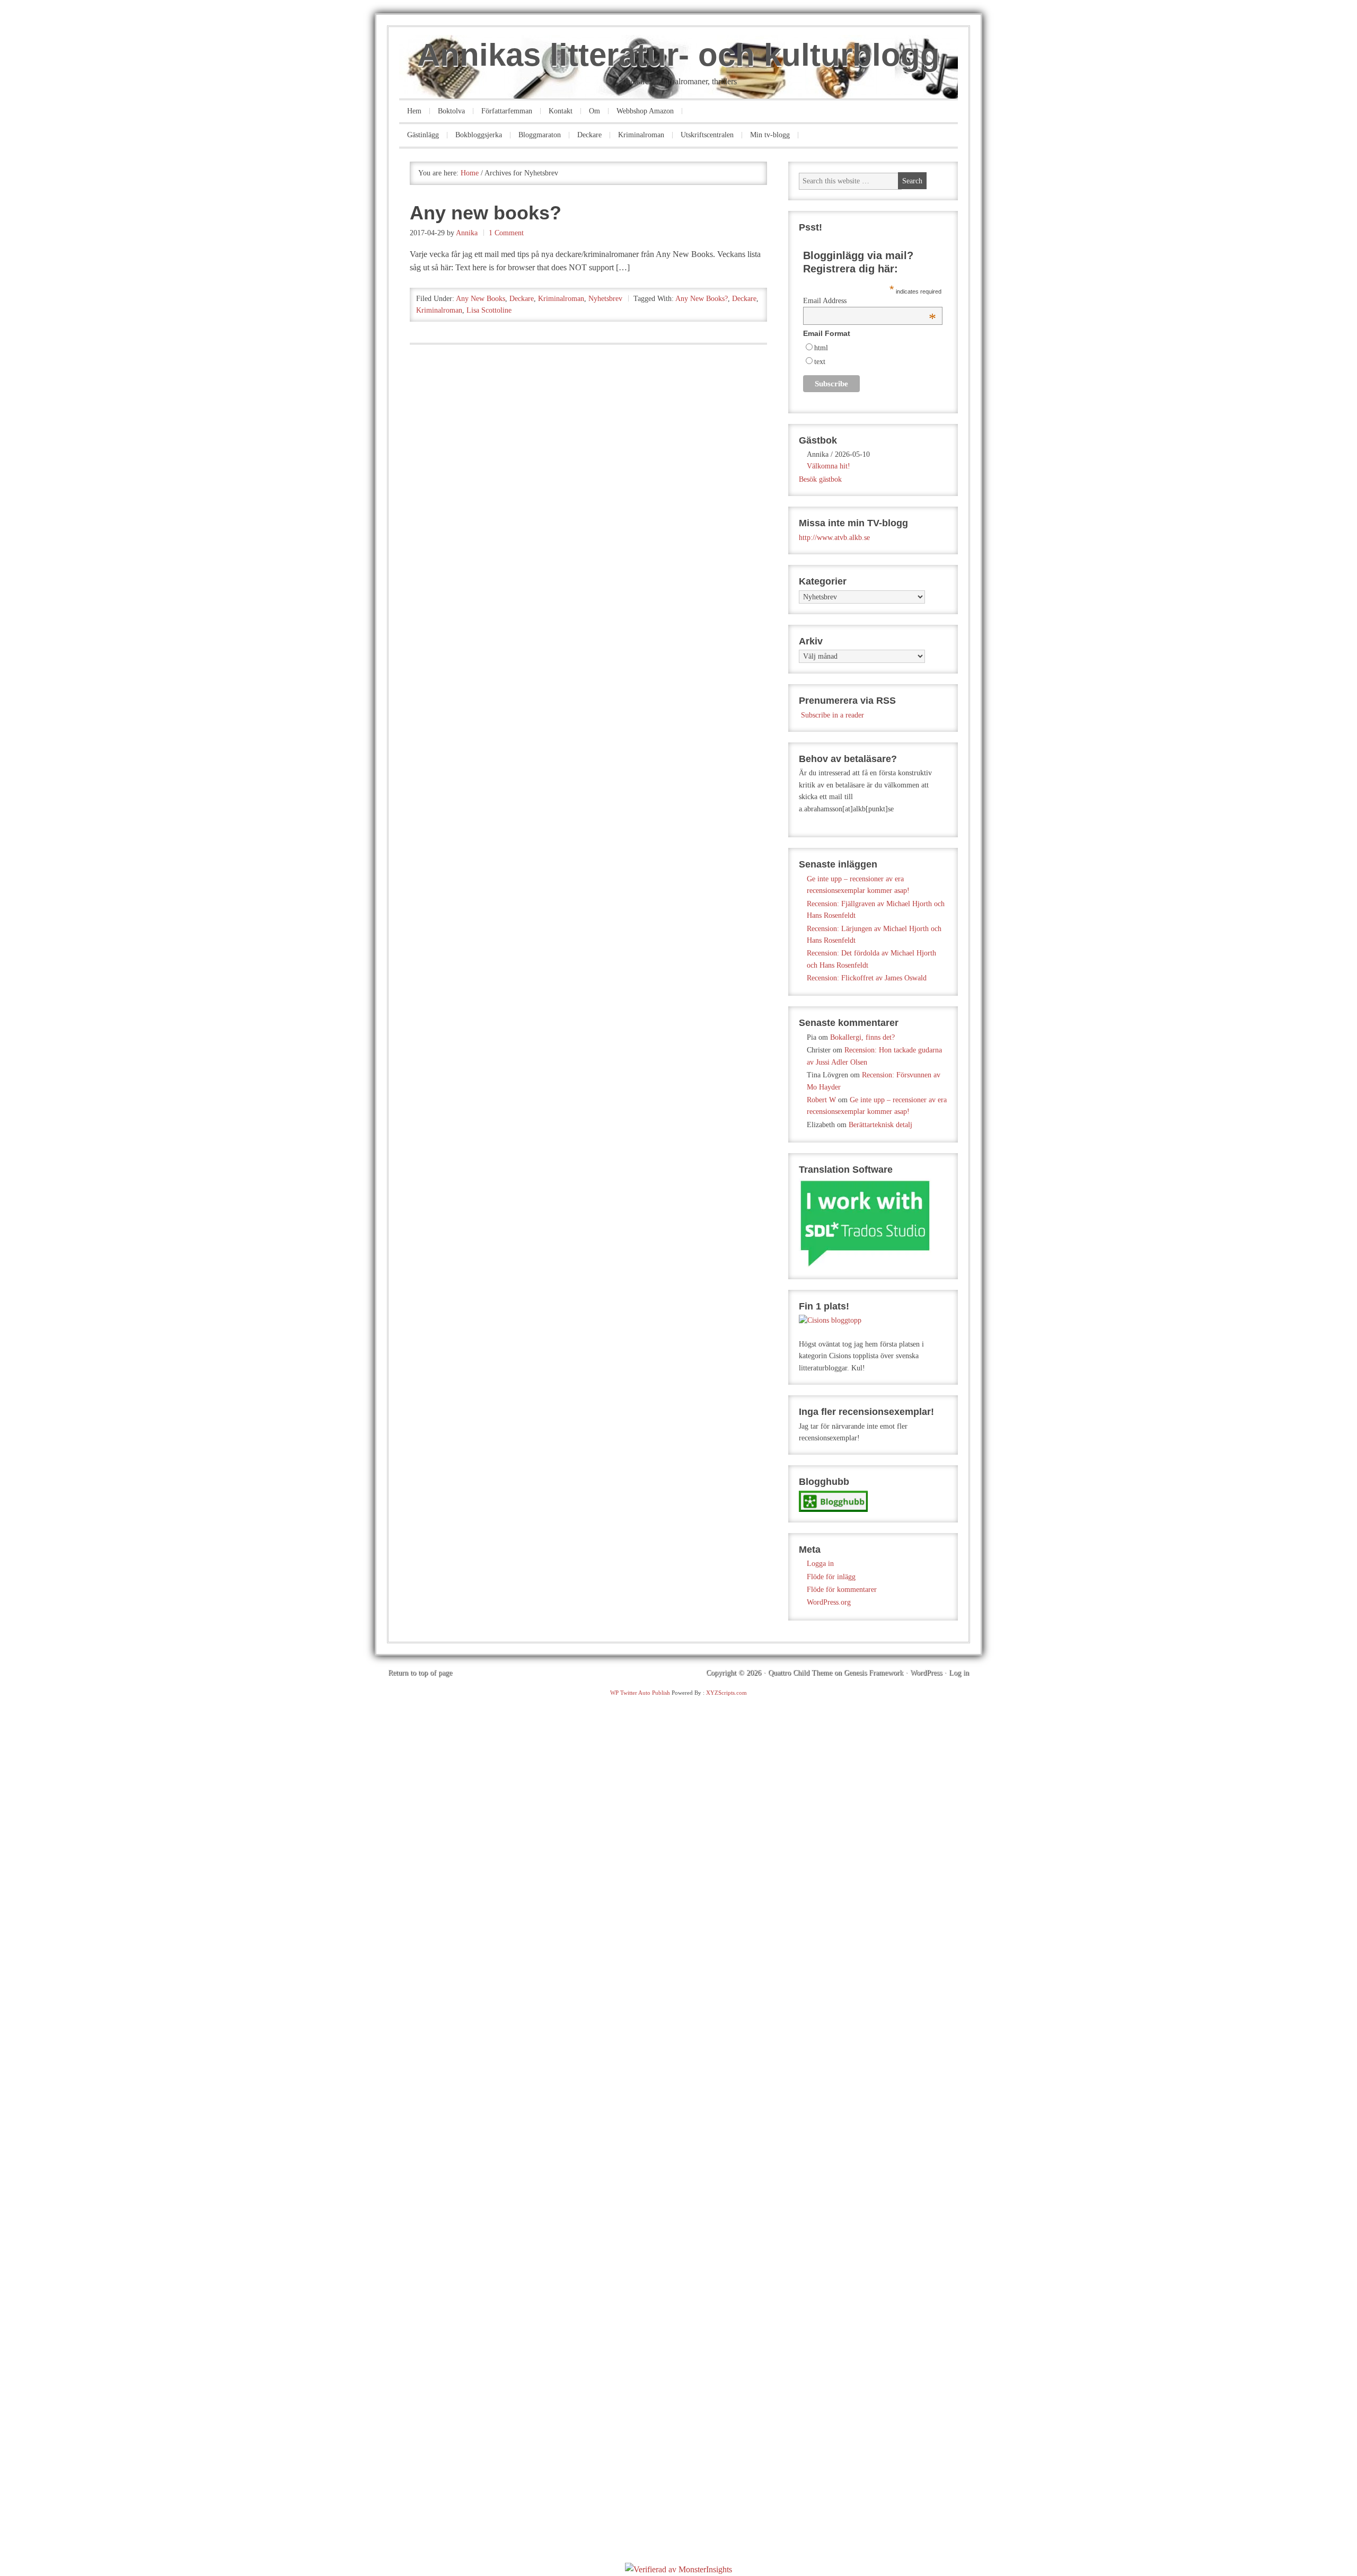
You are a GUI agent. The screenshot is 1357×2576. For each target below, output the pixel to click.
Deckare (589, 135)
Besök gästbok (820, 479)
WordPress (926, 1673)
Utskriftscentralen (707, 135)
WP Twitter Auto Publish (640, 1693)
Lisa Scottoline (489, 310)
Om (594, 111)
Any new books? (486, 213)
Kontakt (561, 111)
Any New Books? (702, 299)
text (820, 362)
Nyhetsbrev (605, 299)
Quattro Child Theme (800, 1673)
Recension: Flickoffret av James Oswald (867, 978)
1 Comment (506, 233)
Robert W (821, 1100)
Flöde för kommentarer (842, 1590)
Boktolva (451, 111)
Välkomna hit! (829, 466)
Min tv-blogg (770, 135)
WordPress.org (829, 1602)
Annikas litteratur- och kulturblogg (678, 55)
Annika (467, 233)
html (821, 348)
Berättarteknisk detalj (880, 1125)
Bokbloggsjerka (479, 135)
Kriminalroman (641, 135)
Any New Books (481, 299)
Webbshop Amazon (645, 111)
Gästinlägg (423, 135)
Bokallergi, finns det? (862, 1037)
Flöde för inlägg (831, 1577)
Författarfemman (507, 111)
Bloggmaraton (540, 135)
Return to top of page (420, 1673)
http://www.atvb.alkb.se (834, 538)
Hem (414, 111)
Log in (959, 1673)
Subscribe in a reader (832, 715)
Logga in (820, 1564)
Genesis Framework (874, 1673)
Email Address (870, 301)
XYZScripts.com (726, 1693)
